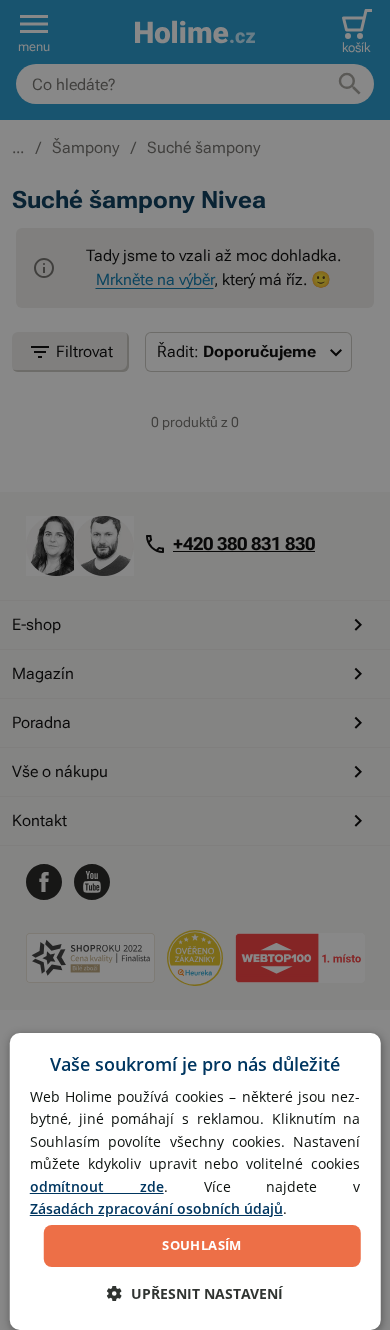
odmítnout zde (97, 1186)
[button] (195, 1293)
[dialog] (195, 1181)
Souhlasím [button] (202, 1245)
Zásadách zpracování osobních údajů (156, 1208)
